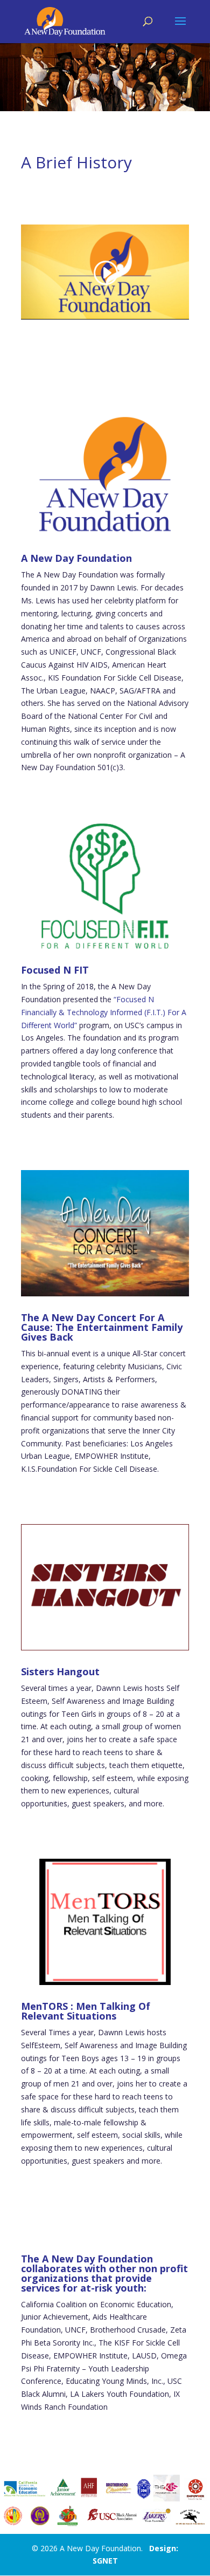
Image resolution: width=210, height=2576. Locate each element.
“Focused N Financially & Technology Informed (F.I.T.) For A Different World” (104, 1012)
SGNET (105, 2561)
